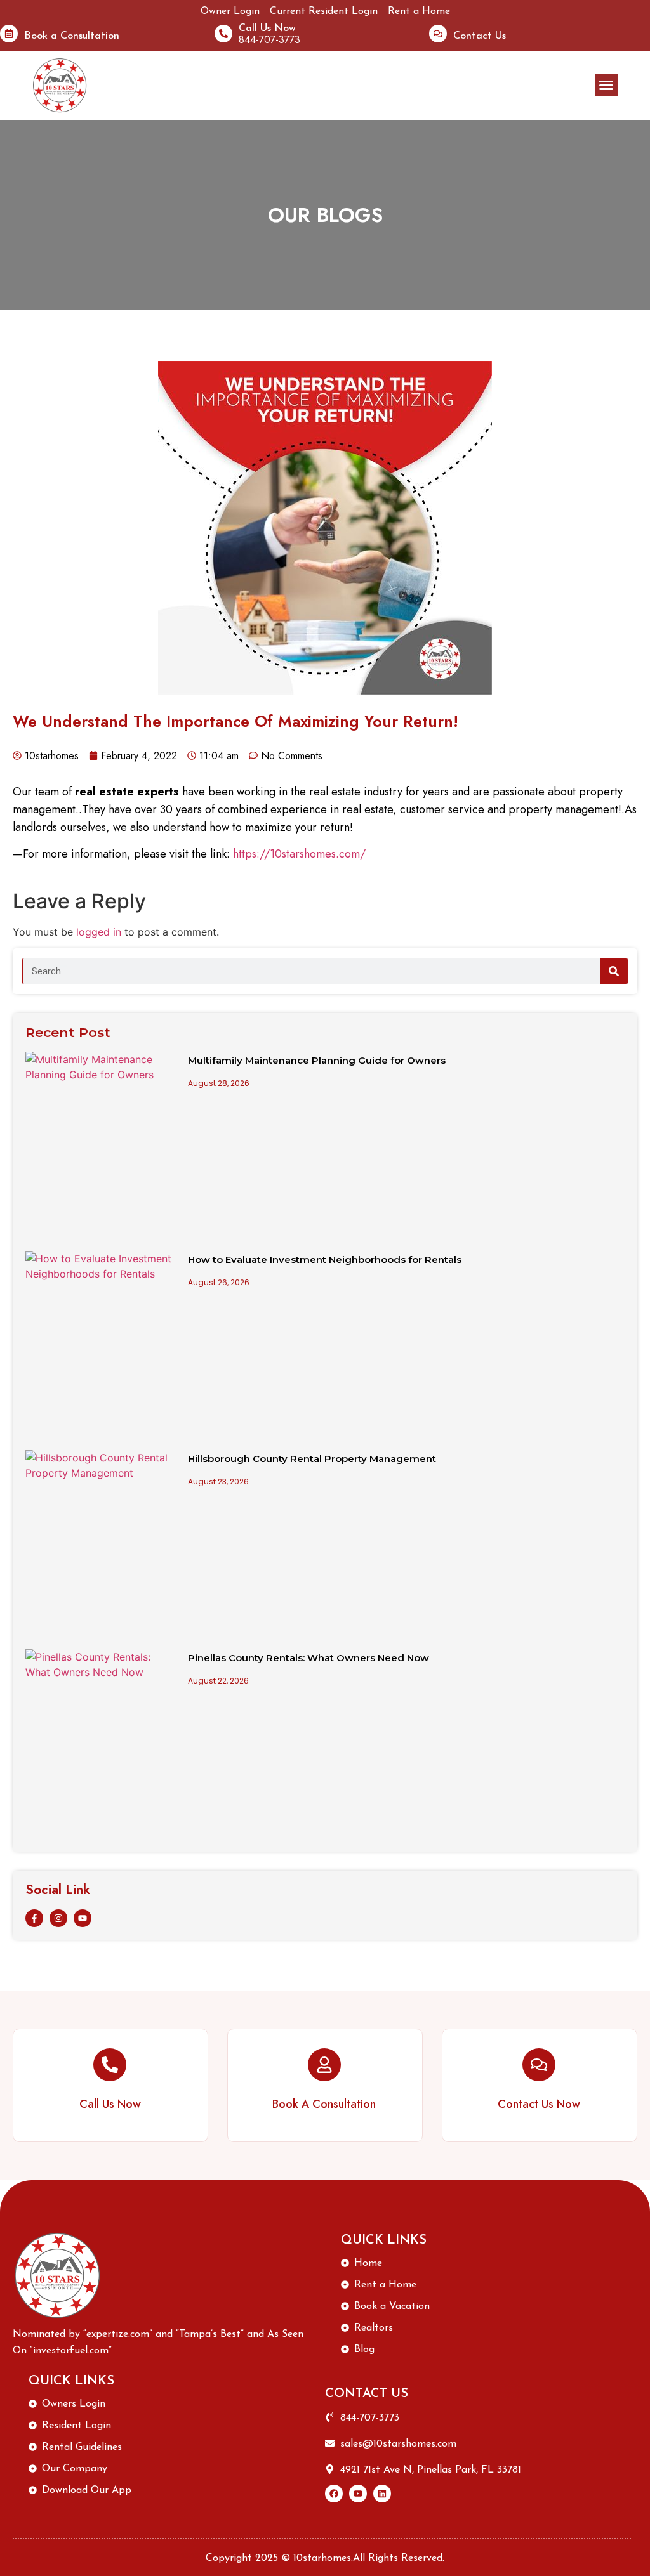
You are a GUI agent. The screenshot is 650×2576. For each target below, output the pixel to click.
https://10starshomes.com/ (299, 854)
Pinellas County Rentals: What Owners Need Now (308, 1658)
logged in (99, 932)
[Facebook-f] (34, 1918)
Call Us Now (267, 29)
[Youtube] (83, 1918)
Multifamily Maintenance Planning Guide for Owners (317, 1060)
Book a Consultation (72, 36)
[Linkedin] (382, 2494)
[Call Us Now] (223, 34)
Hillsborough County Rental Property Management (312, 1459)
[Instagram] (58, 1918)
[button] (606, 85)
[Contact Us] (438, 34)
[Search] (614, 971)
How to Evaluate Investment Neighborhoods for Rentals (325, 1259)
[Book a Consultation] (9, 34)
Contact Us (480, 36)
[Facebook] (334, 2494)
